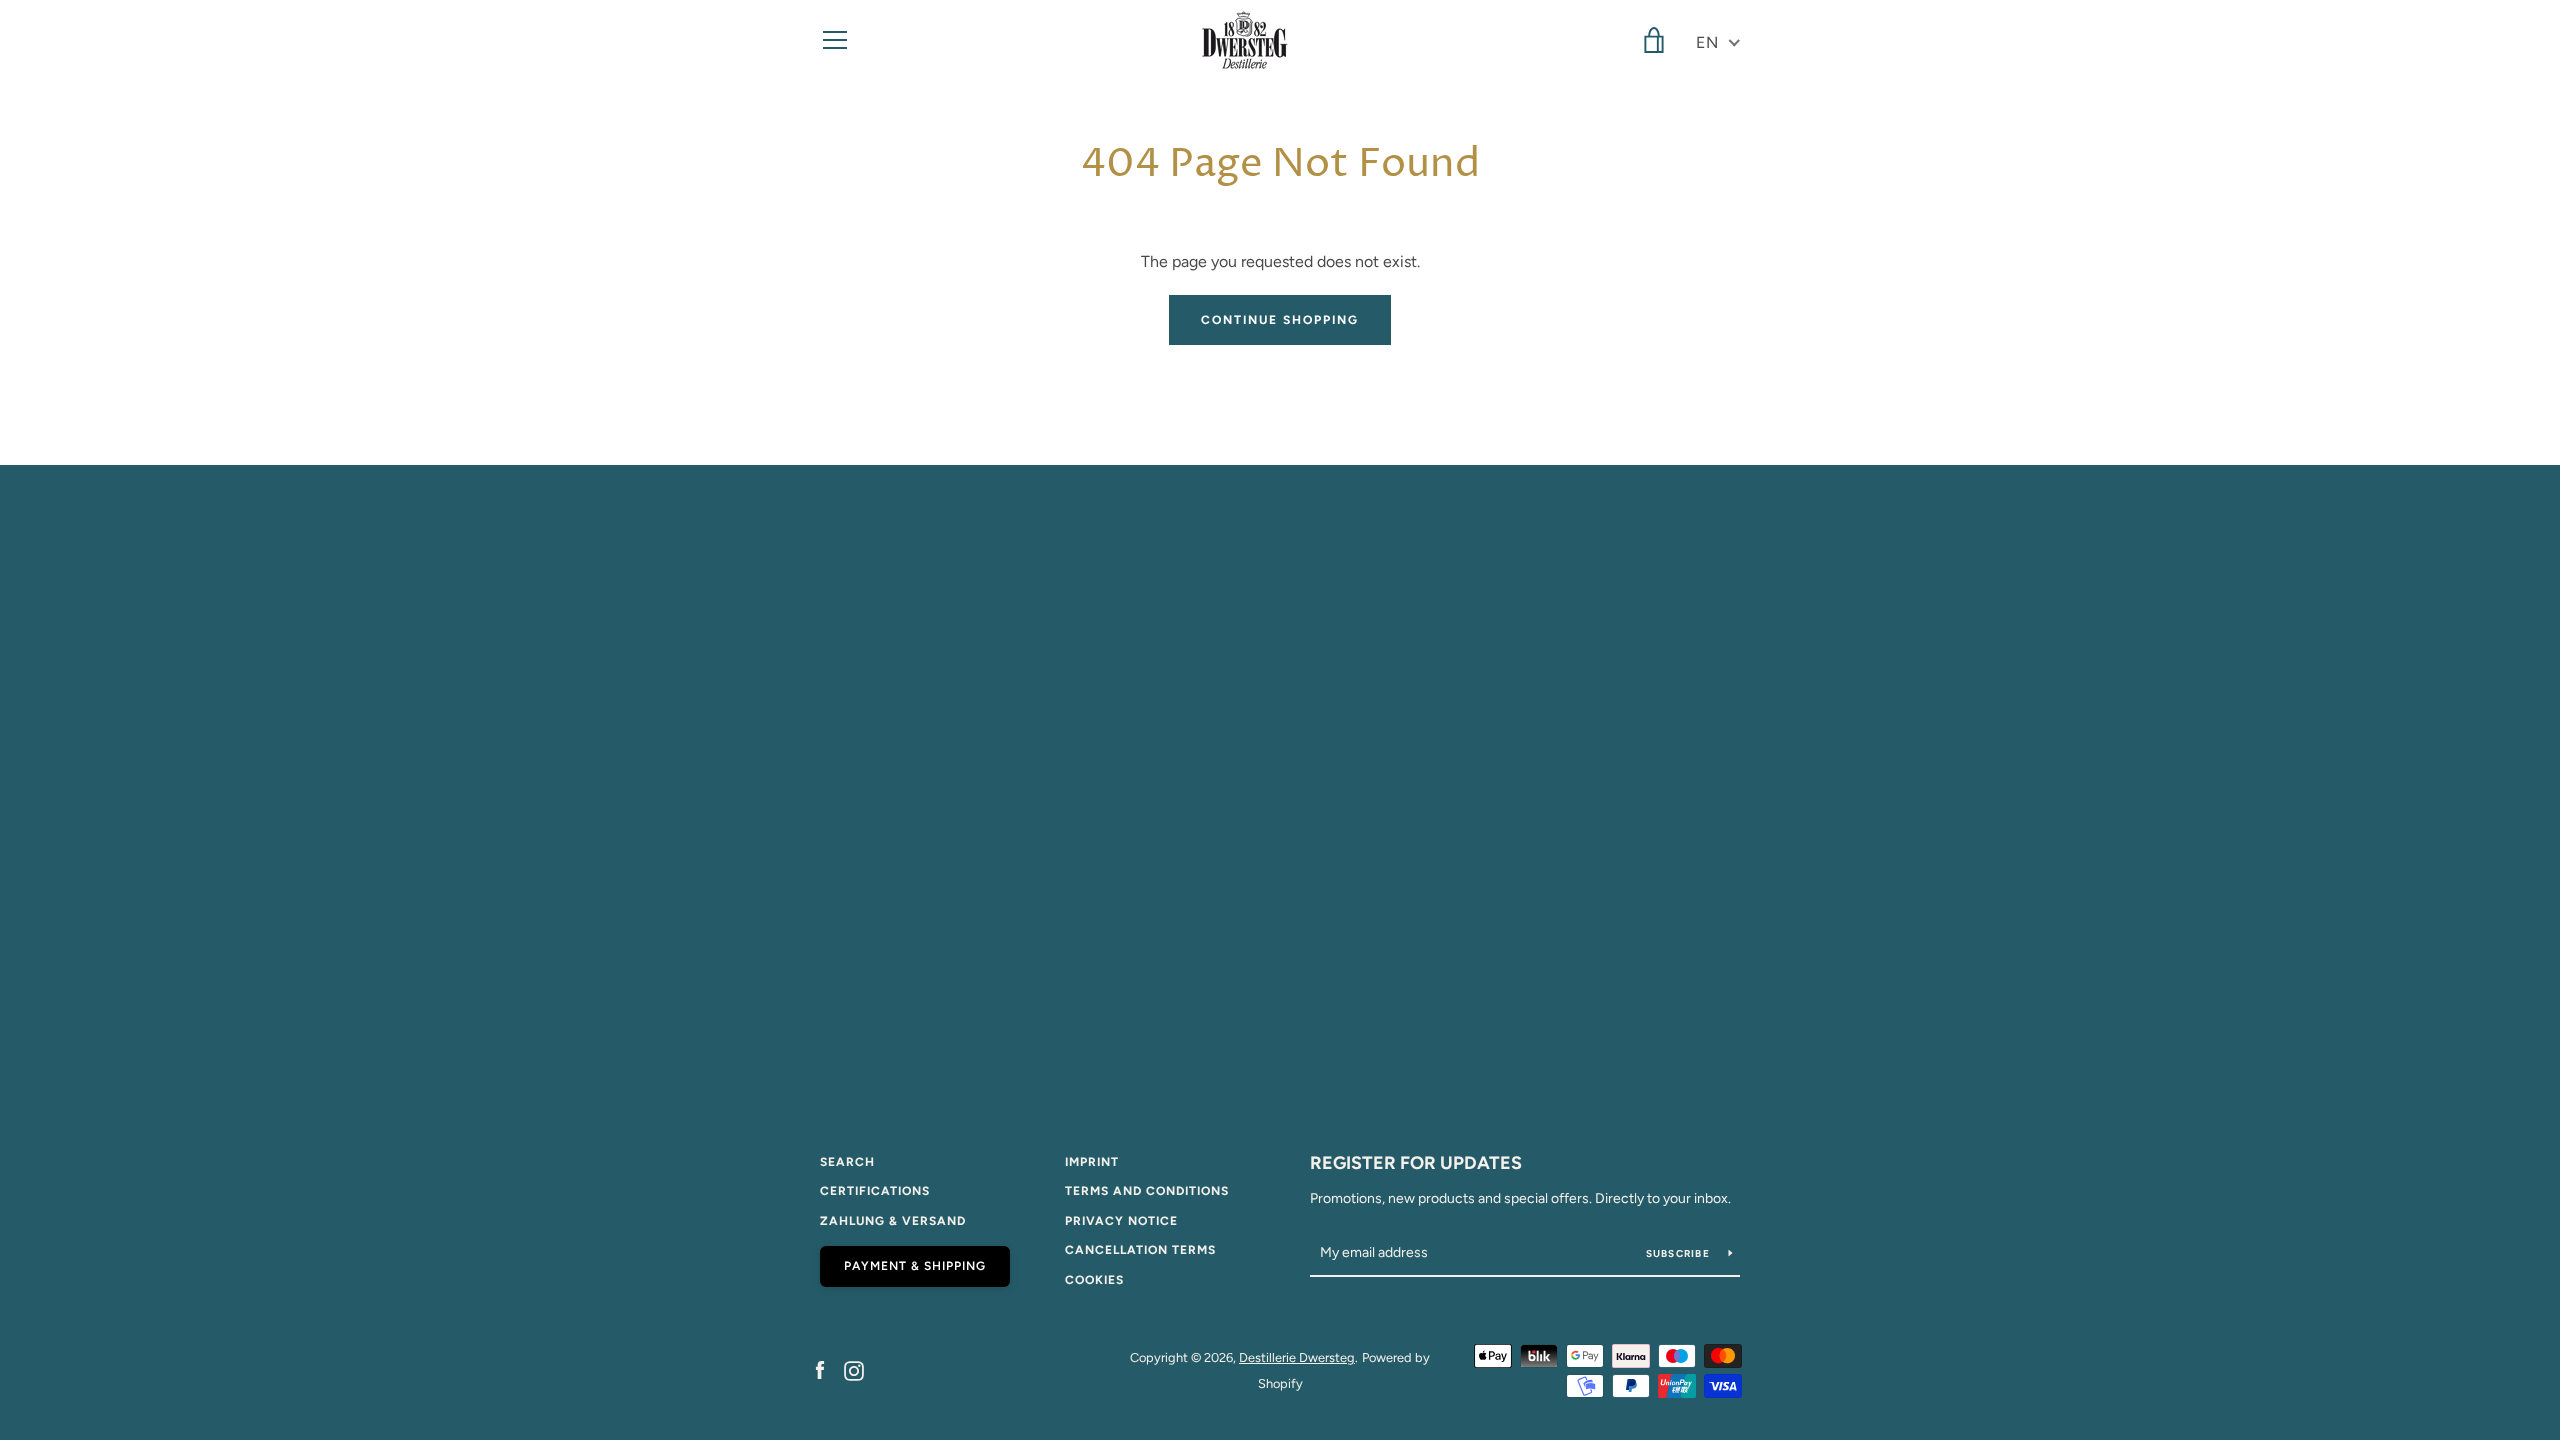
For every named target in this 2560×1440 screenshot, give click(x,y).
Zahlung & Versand (893, 1221)
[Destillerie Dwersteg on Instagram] (854, 1369)
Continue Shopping (1280, 320)
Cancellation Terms (1140, 1250)
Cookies (1094, 1280)
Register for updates (1416, 1163)
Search (847, 1162)
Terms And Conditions (1147, 1191)
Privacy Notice (1121, 1221)
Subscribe (1680, 1253)
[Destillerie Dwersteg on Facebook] (820, 1369)
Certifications (875, 1191)
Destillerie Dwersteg (1297, 1357)
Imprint (1092, 1162)
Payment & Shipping (915, 1266)
